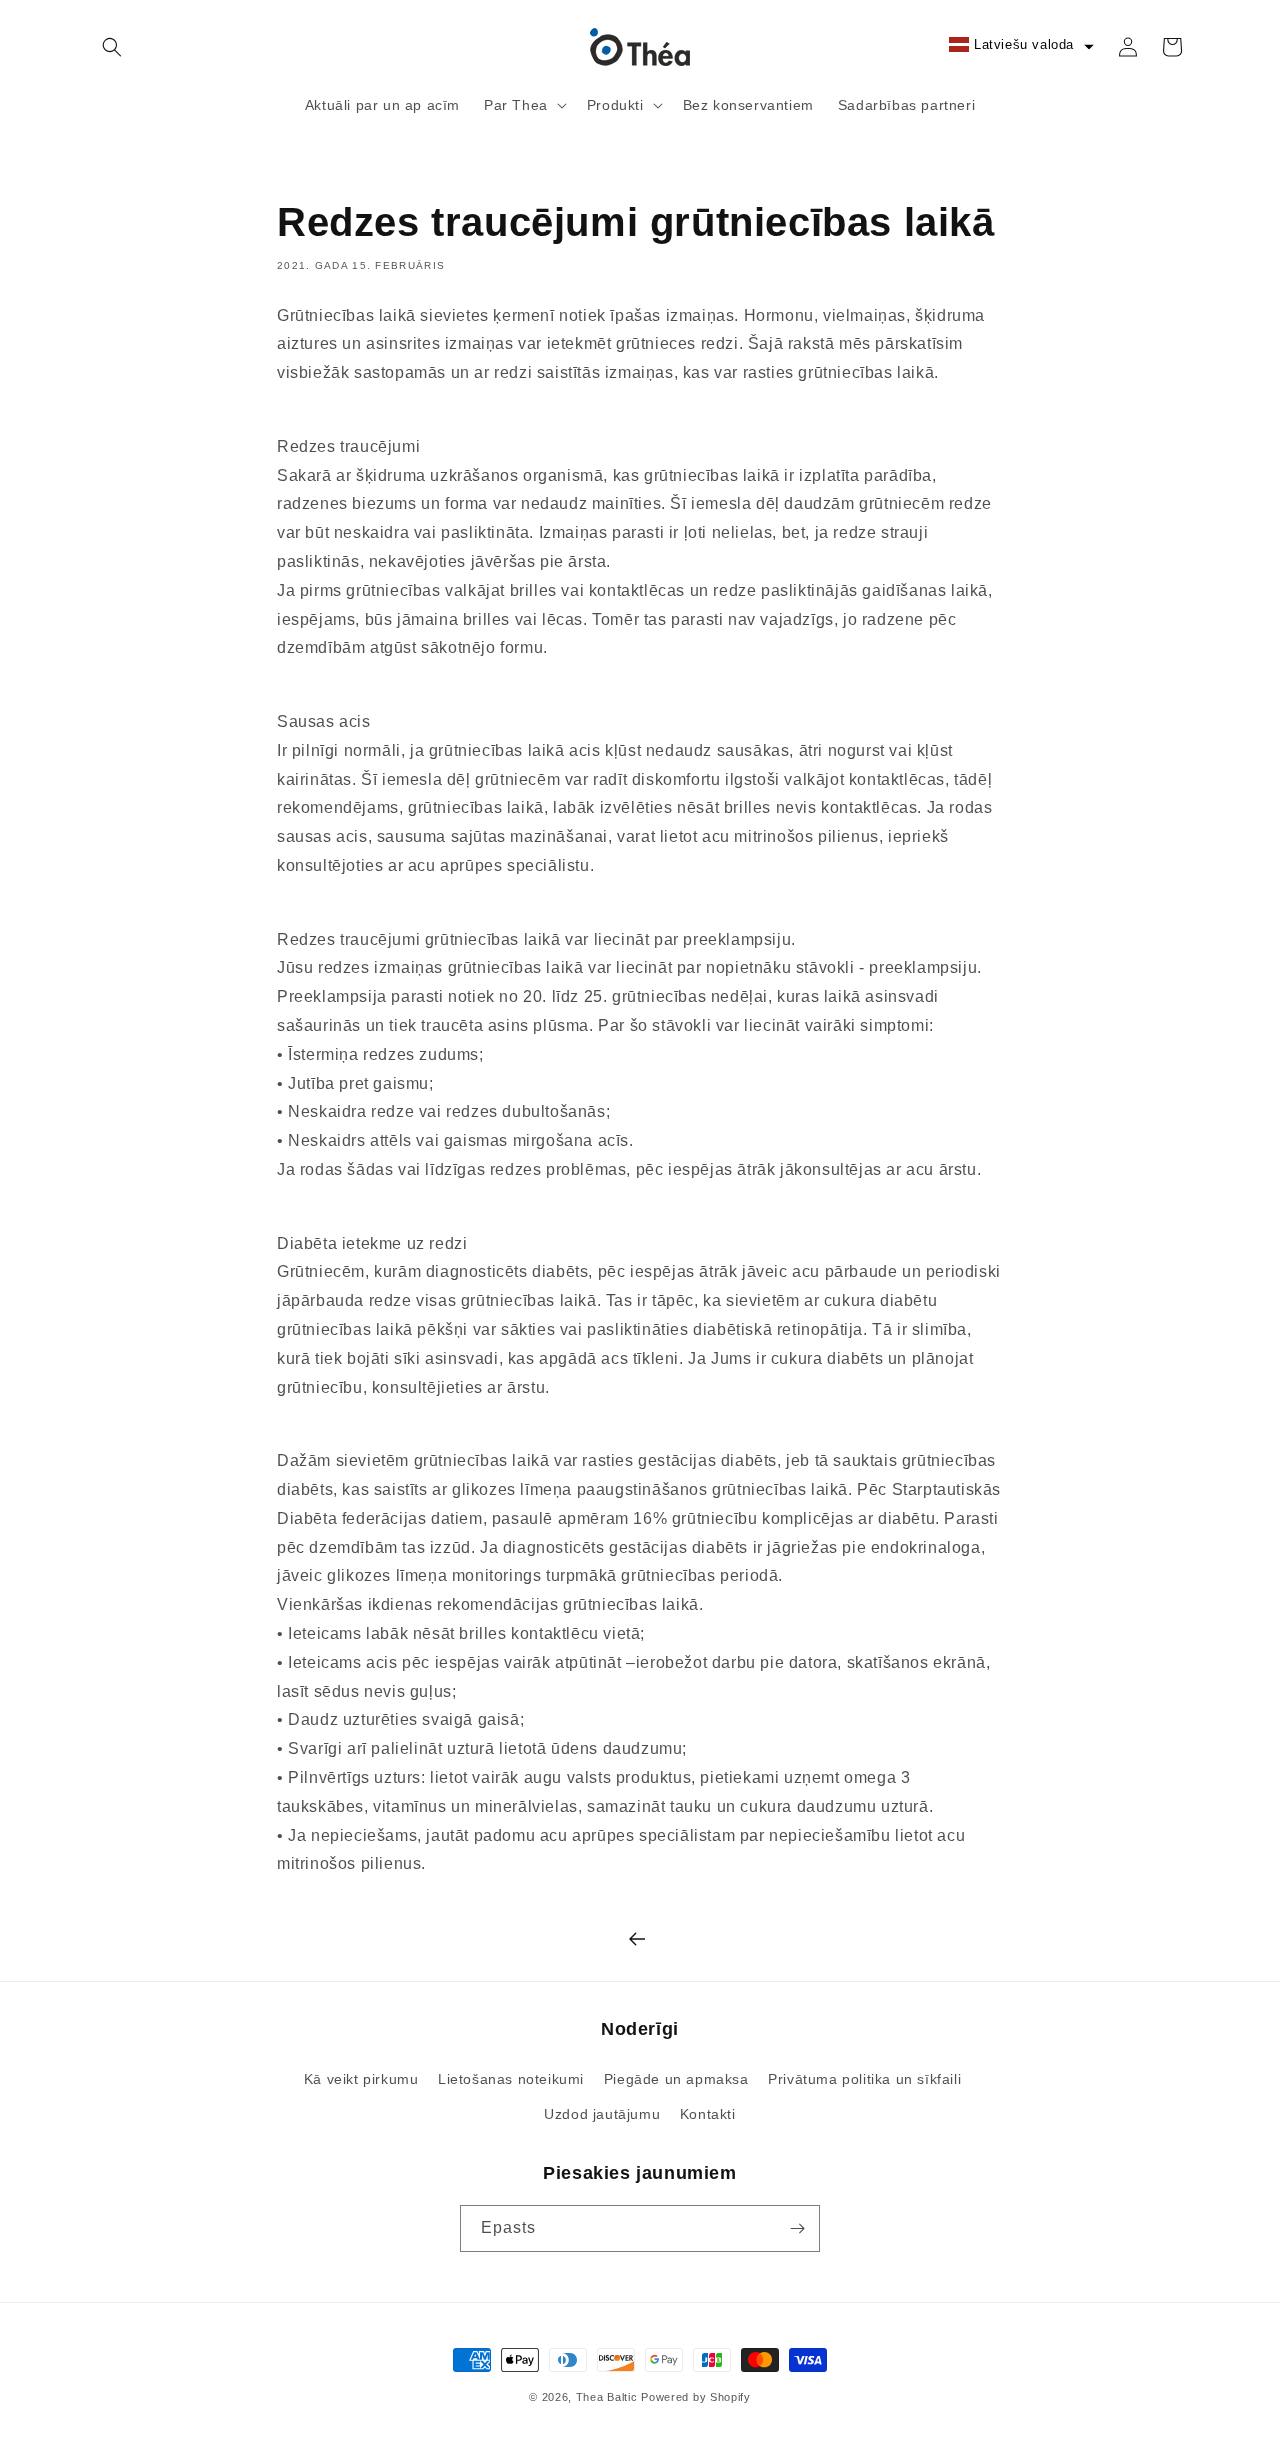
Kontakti (708, 2114)
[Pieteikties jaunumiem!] (797, 2228)
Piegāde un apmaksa (676, 2079)
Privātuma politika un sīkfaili (864, 2079)
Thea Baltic (607, 2397)
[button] (112, 47)
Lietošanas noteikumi (511, 2079)
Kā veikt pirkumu (361, 2079)
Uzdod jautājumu (602, 2114)
